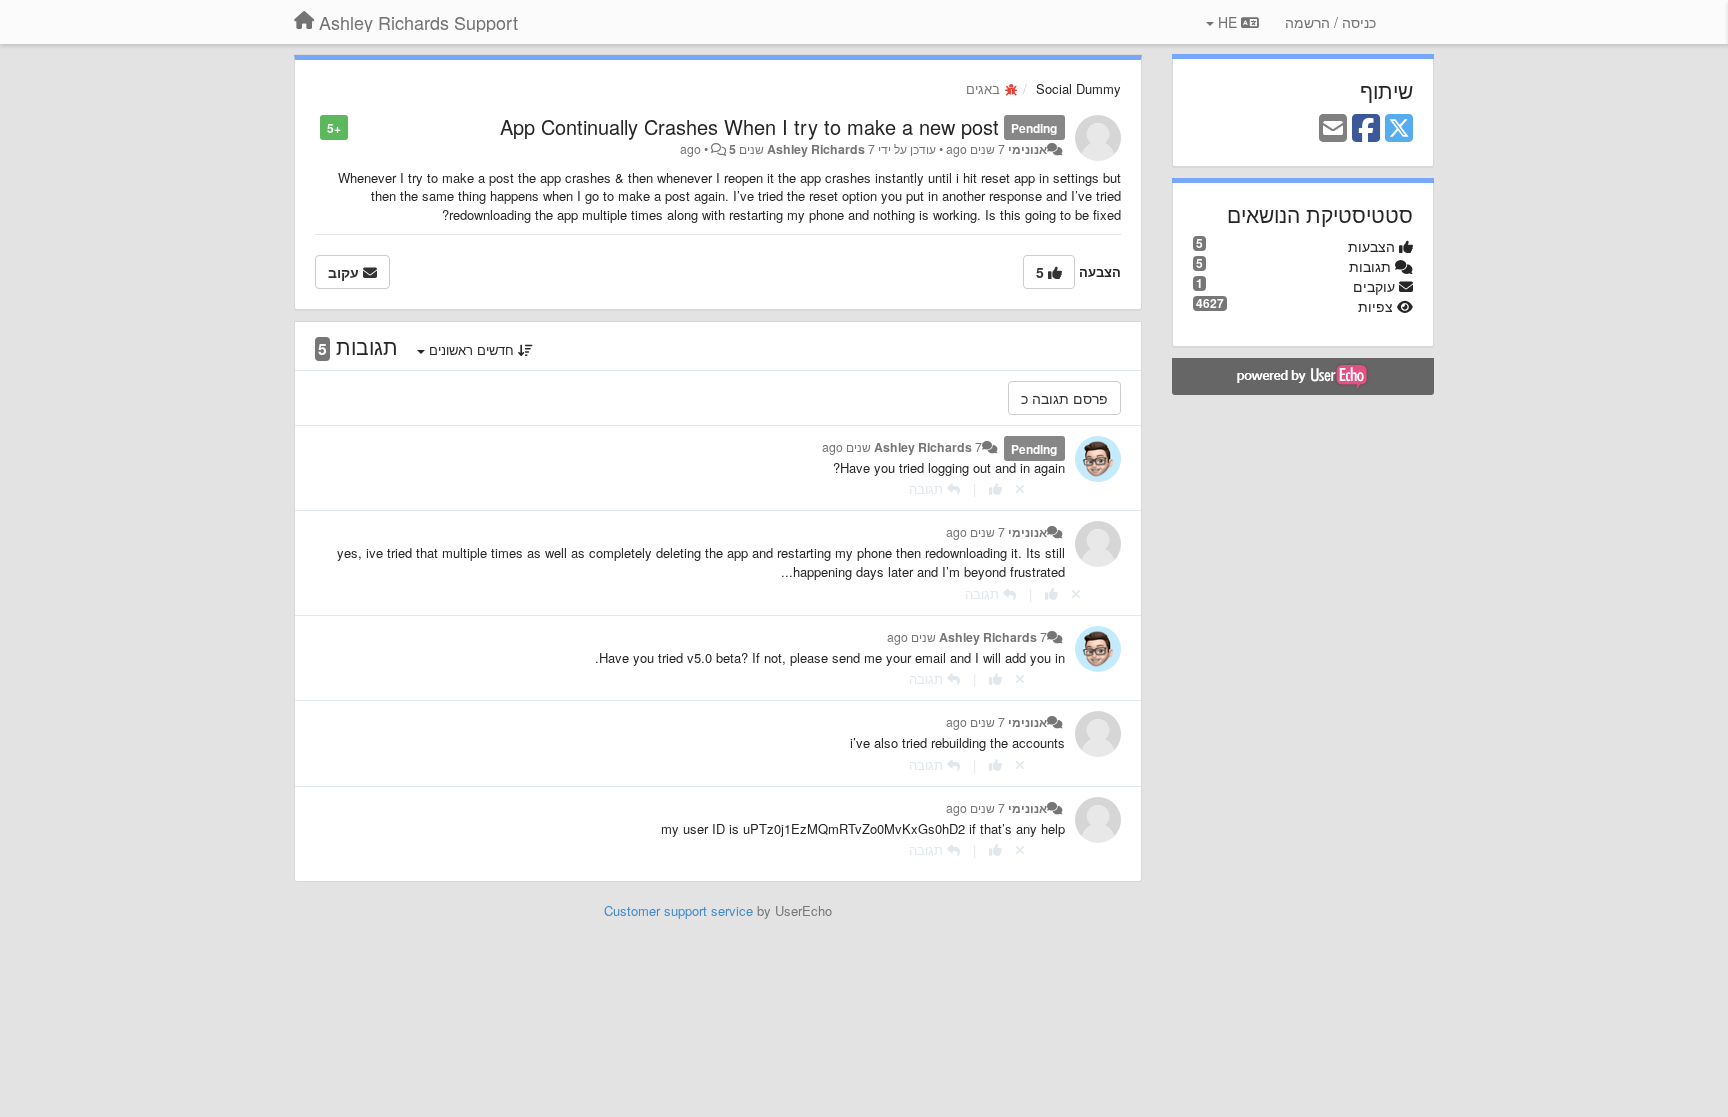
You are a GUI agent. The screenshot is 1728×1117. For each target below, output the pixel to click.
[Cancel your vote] (1020, 488)
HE (1227, 22)
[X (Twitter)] (1399, 129)
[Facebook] (1366, 129)
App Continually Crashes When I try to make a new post (749, 126)
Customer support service (678, 910)
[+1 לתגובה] (995, 488)
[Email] (1333, 129)
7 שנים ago (975, 532)
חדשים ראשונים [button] (471, 349)
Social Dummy (1078, 88)
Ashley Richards (816, 149)
